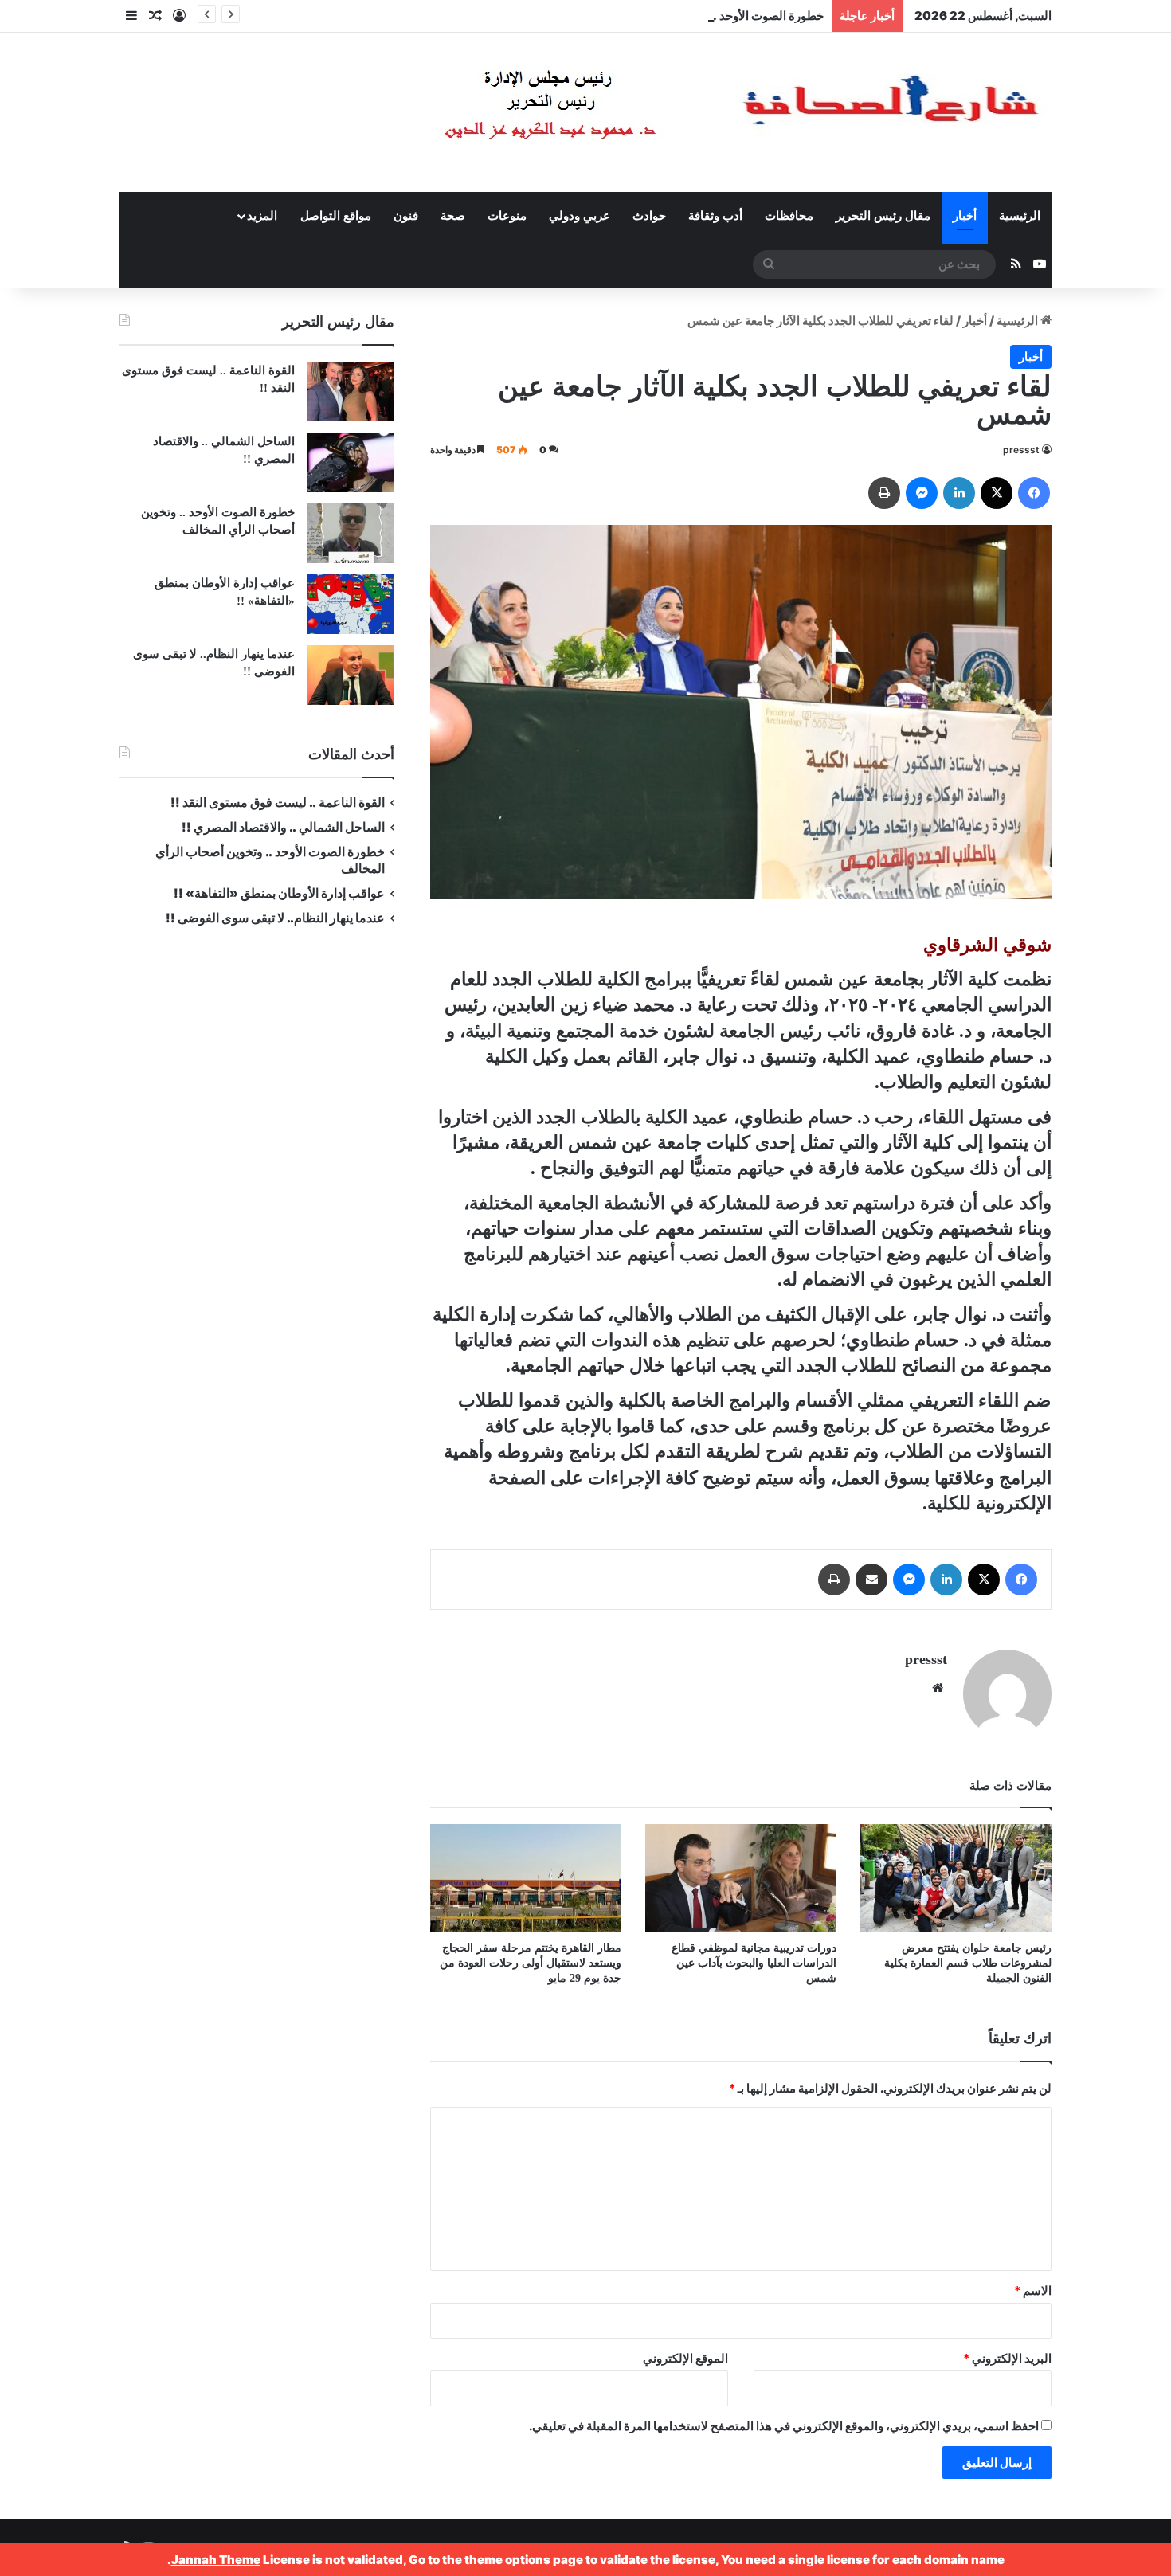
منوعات (507, 216)
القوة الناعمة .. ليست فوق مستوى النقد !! (278, 803)
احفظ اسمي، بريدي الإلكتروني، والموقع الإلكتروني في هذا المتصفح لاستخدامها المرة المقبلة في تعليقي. (784, 2426)
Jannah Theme (216, 2560)
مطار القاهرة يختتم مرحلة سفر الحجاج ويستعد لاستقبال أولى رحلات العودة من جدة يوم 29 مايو (531, 1963)
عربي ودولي (580, 216)
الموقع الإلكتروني (685, 2358)
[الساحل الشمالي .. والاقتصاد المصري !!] (351, 462)
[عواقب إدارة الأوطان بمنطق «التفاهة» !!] (351, 604)
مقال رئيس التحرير (883, 216)
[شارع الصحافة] (693, 112)
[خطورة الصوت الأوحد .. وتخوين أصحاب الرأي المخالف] (351, 533)
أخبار (965, 216)
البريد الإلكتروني (1007, 2358)
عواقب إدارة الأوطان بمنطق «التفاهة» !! (278, 893)
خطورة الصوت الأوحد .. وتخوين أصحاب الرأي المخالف (690, 16)
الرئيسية (1020, 216)
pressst (1021, 450)
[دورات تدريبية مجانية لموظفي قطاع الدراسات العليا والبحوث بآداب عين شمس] (741, 1878)
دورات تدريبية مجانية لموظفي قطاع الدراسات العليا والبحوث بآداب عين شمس (754, 1963)
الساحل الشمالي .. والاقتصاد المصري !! (283, 827)
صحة (453, 216)
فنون (406, 216)
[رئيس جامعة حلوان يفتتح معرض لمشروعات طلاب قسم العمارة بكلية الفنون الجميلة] (956, 1878)
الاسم (1033, 2290)
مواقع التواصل (336, 216)
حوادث (649, 216)
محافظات (789, 216)
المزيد (262, 216)
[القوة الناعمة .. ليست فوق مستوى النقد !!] (351, 391)
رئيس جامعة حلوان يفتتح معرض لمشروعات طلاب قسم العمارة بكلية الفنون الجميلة (968, 1963)
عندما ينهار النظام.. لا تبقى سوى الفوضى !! (275, 918)
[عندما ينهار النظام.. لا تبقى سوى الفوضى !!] (351, 675)
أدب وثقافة (715, 216)
